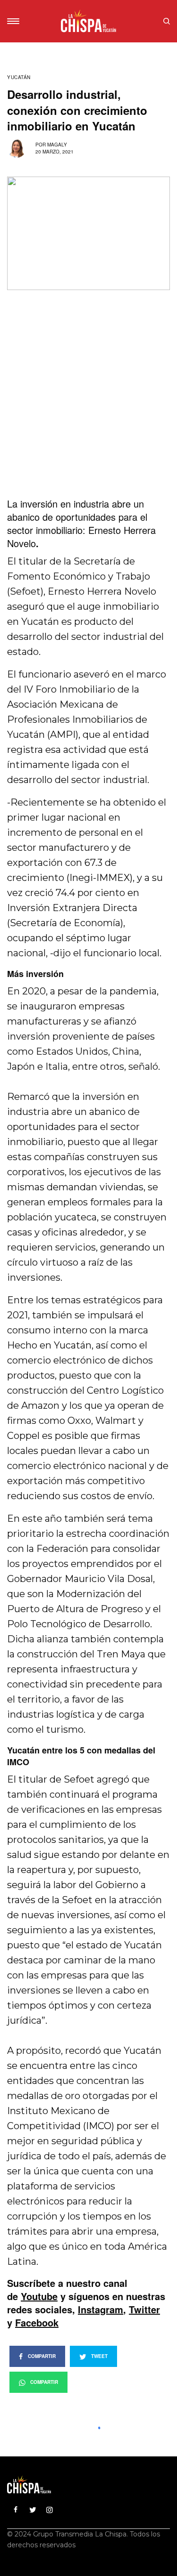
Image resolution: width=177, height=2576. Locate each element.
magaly (57, 145)
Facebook (37, 2322)
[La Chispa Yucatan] (88, 21)
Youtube (39, 2296)
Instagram (101, 2309)
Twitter (144, 2309)
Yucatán (19, 77)
